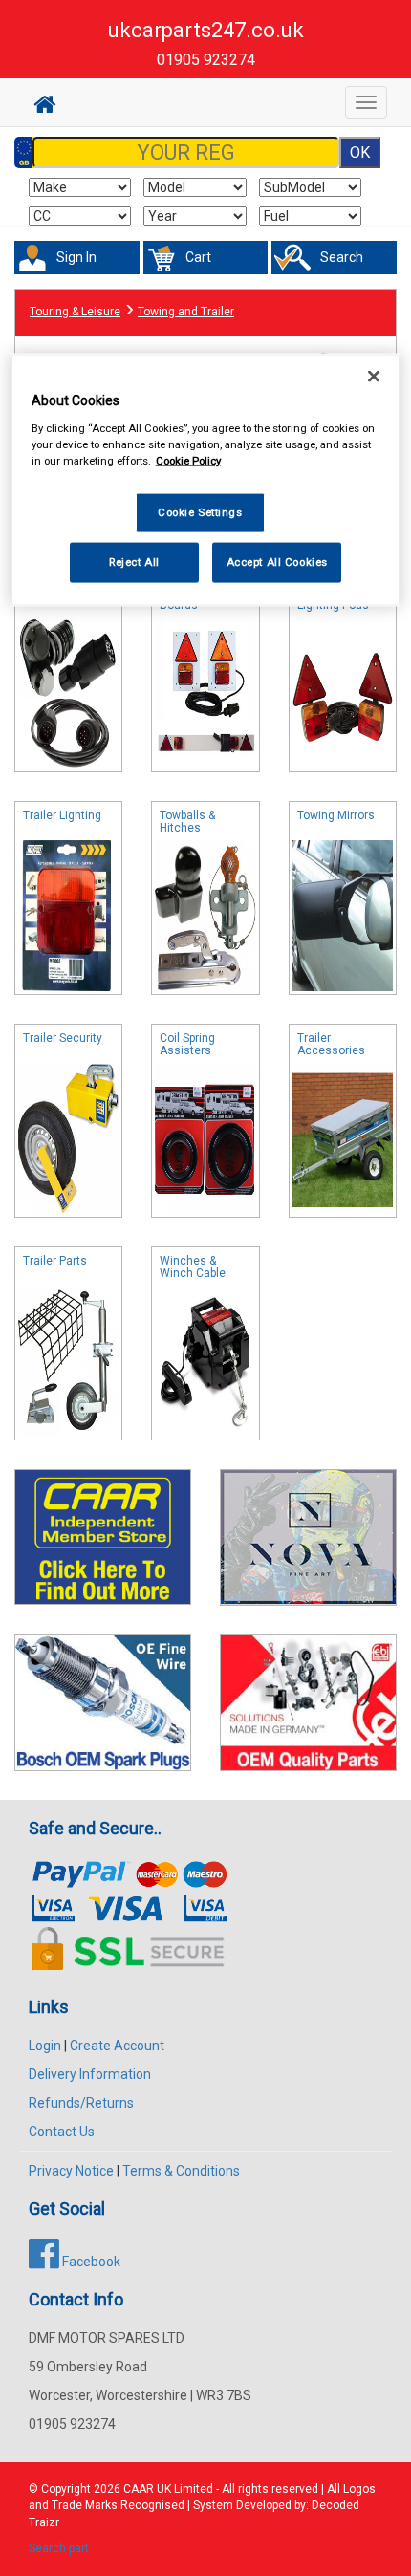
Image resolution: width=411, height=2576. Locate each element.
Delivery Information (90, 2074)
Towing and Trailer (186, 312)
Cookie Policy (188, 461)
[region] (206, 480)
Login (45, 2046)
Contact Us (62, 2132)
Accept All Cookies (277, 562)
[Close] (374, 377)
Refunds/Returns (81, 2103)
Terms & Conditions (181, 2171)
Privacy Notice (71, 2171)
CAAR (139, 2489)
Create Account (117, 2046)
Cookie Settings (200, 512)
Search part (59, 2548)
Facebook (90, 2262)
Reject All (134, 562)
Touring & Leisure (75, 312)
